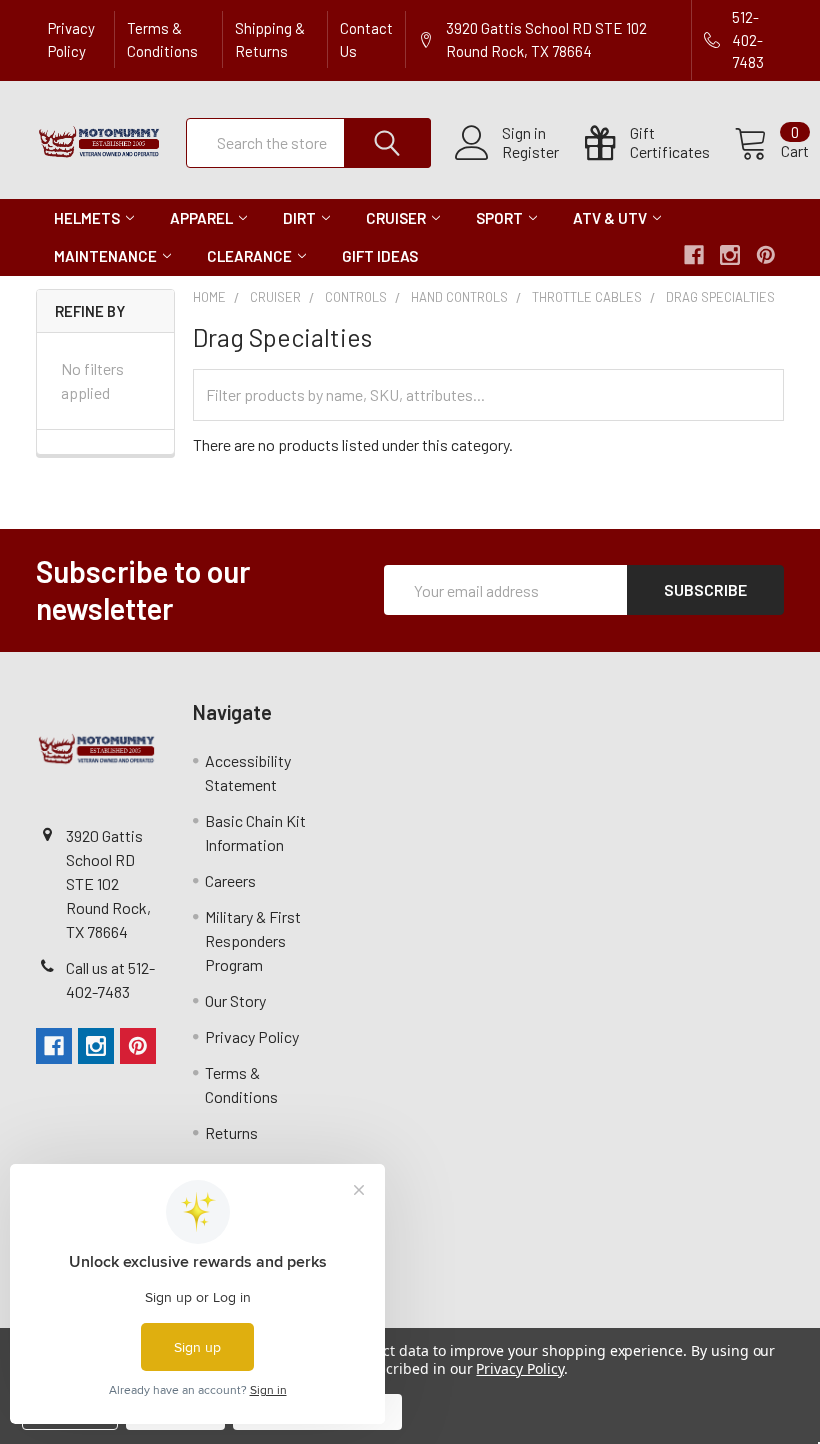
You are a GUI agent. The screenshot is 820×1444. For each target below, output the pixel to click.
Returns (231, 1132)
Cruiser (396, 218)
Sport (499, 218)
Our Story (235, 1000)
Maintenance (105, 256)
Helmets (87, 218)
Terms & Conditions (162, 39)
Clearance (249, 256)
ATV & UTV (610, 218)
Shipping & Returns (270, 39)
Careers (230, 880)
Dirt (299, 218)
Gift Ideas (380, 256)
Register (530, 152)
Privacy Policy (71, 39)
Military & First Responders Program (253, 940)
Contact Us (366, 39)
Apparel (201, 218)
